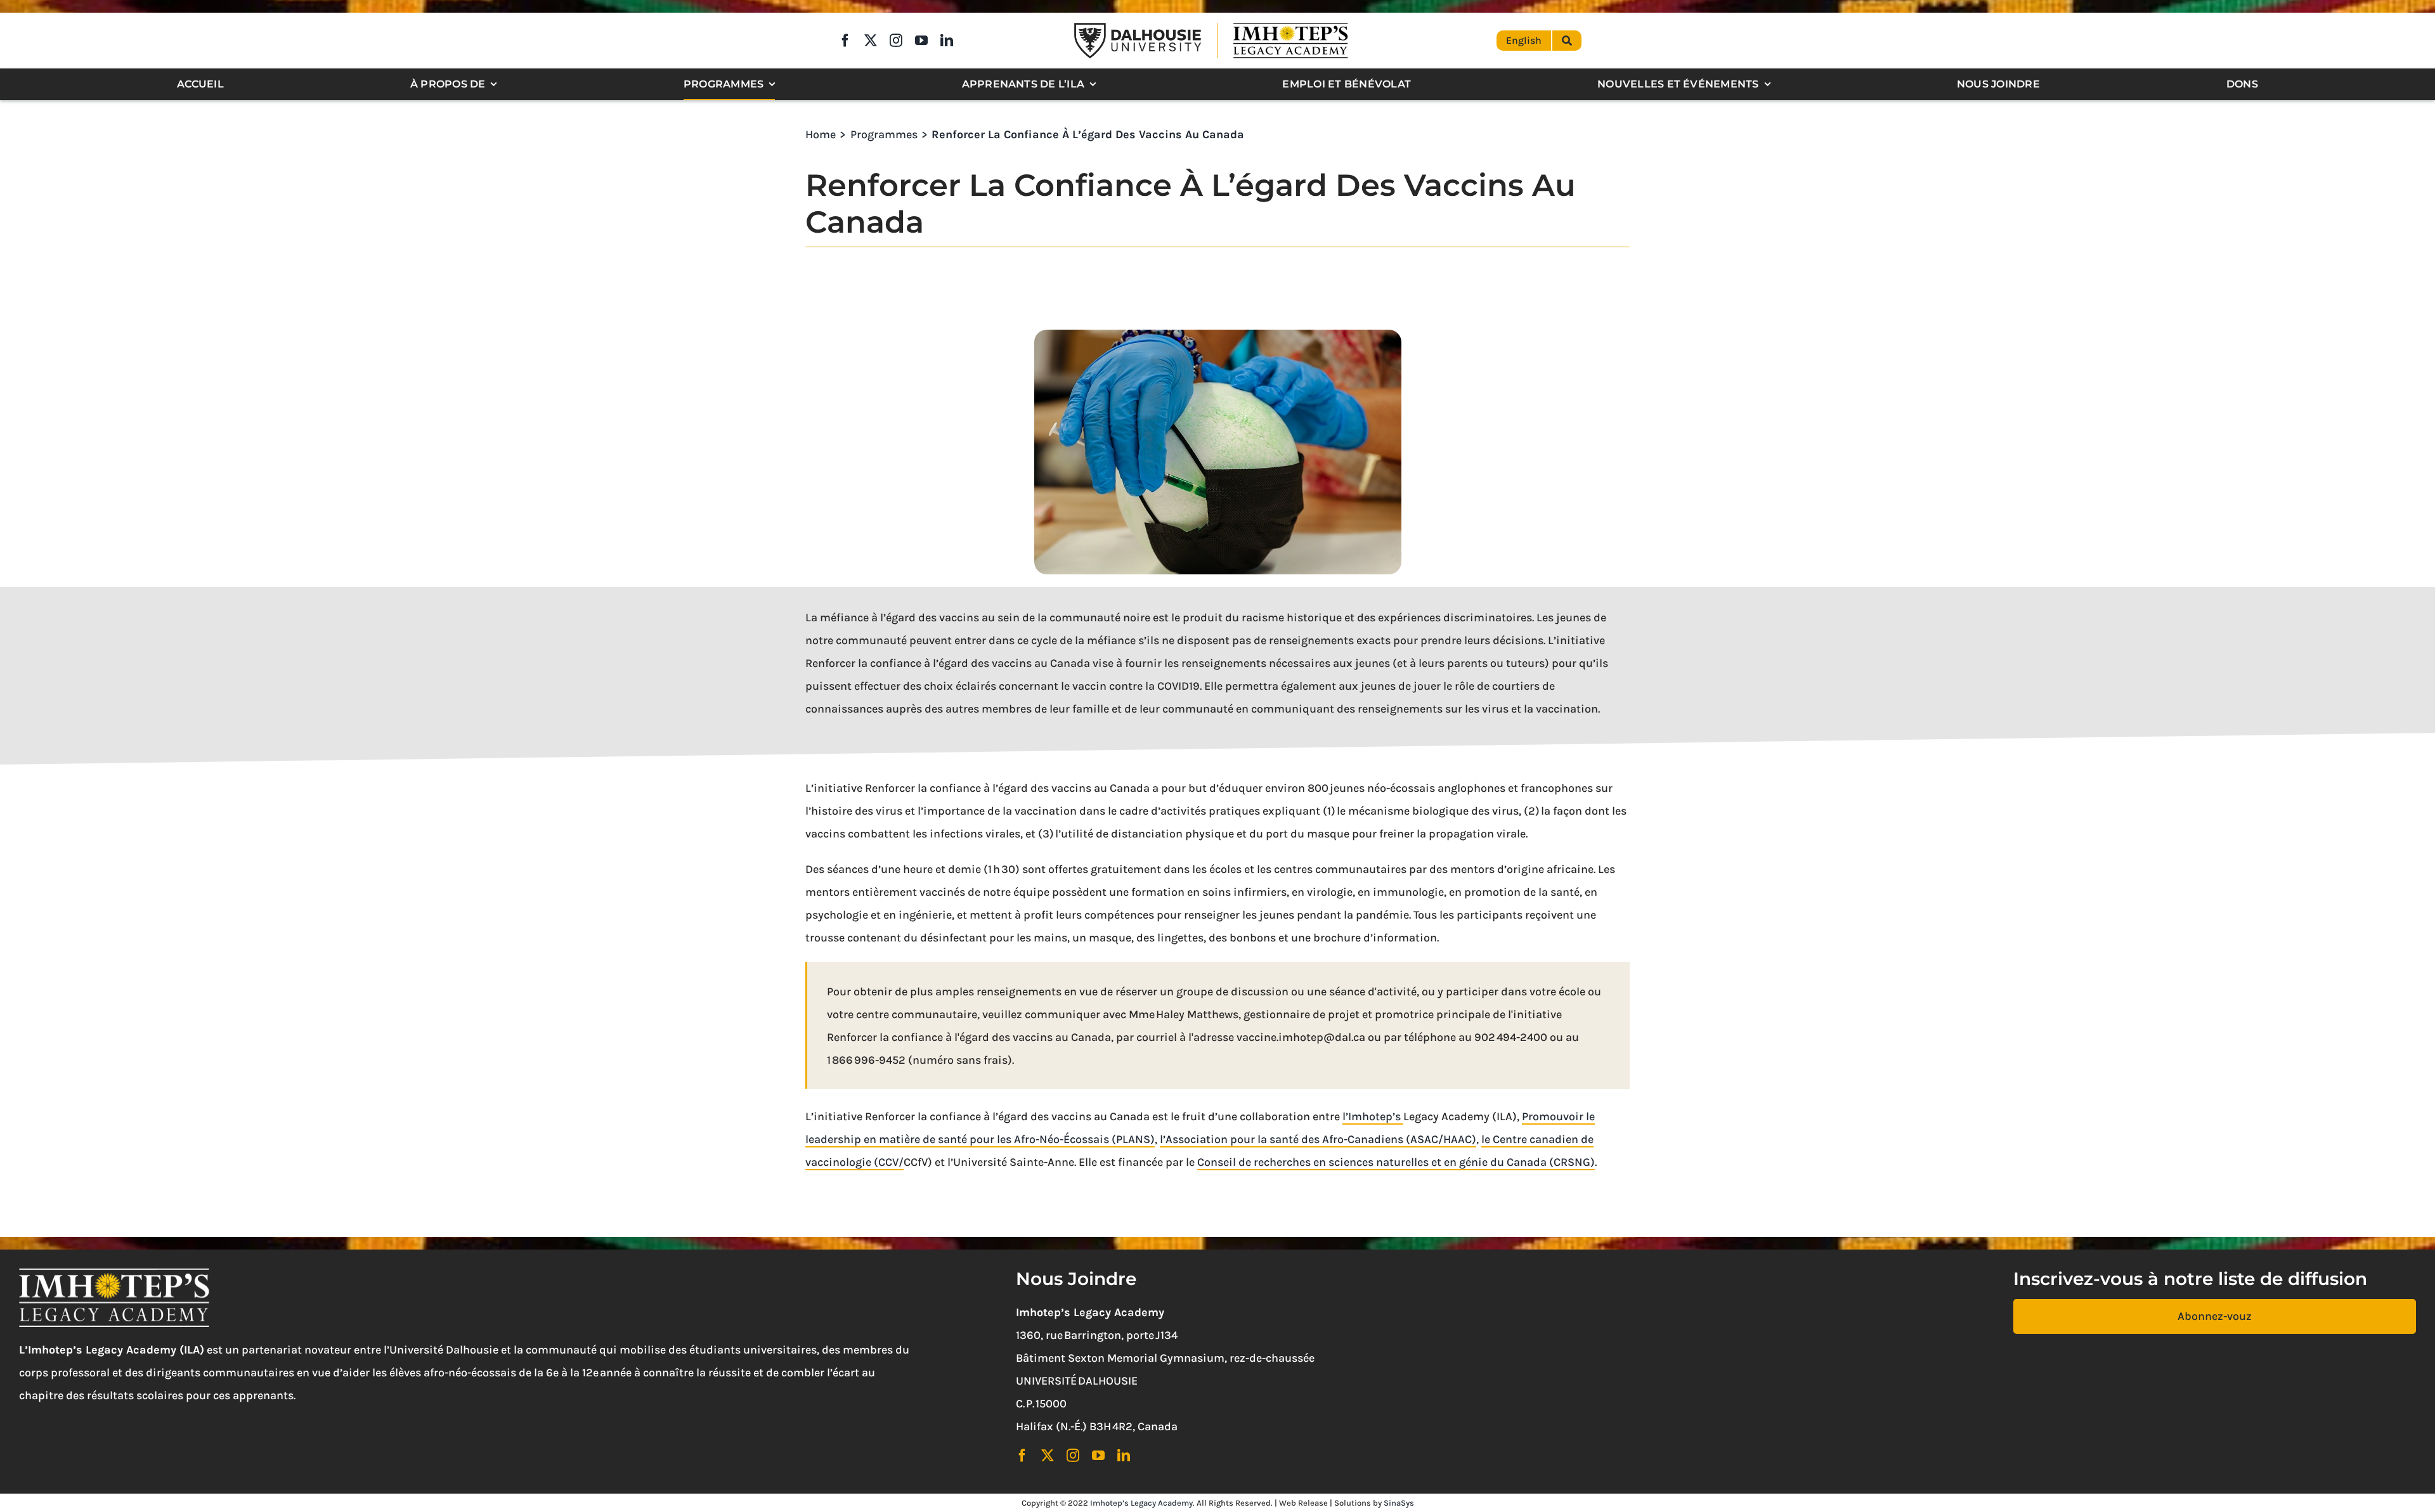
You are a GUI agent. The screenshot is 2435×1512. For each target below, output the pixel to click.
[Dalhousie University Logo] (1138, 29)
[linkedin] (947, 41)
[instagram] (896, 41)
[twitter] (871, 41)
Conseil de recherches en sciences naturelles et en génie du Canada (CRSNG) (1396, 1162)
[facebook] (845, 41)
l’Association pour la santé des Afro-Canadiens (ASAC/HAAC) (1318, 1139)
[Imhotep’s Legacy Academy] (1290, 25)
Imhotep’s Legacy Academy (1141, 1503)
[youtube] (921, 41)
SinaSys (1399, 1503)
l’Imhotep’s (1373, 1116)
